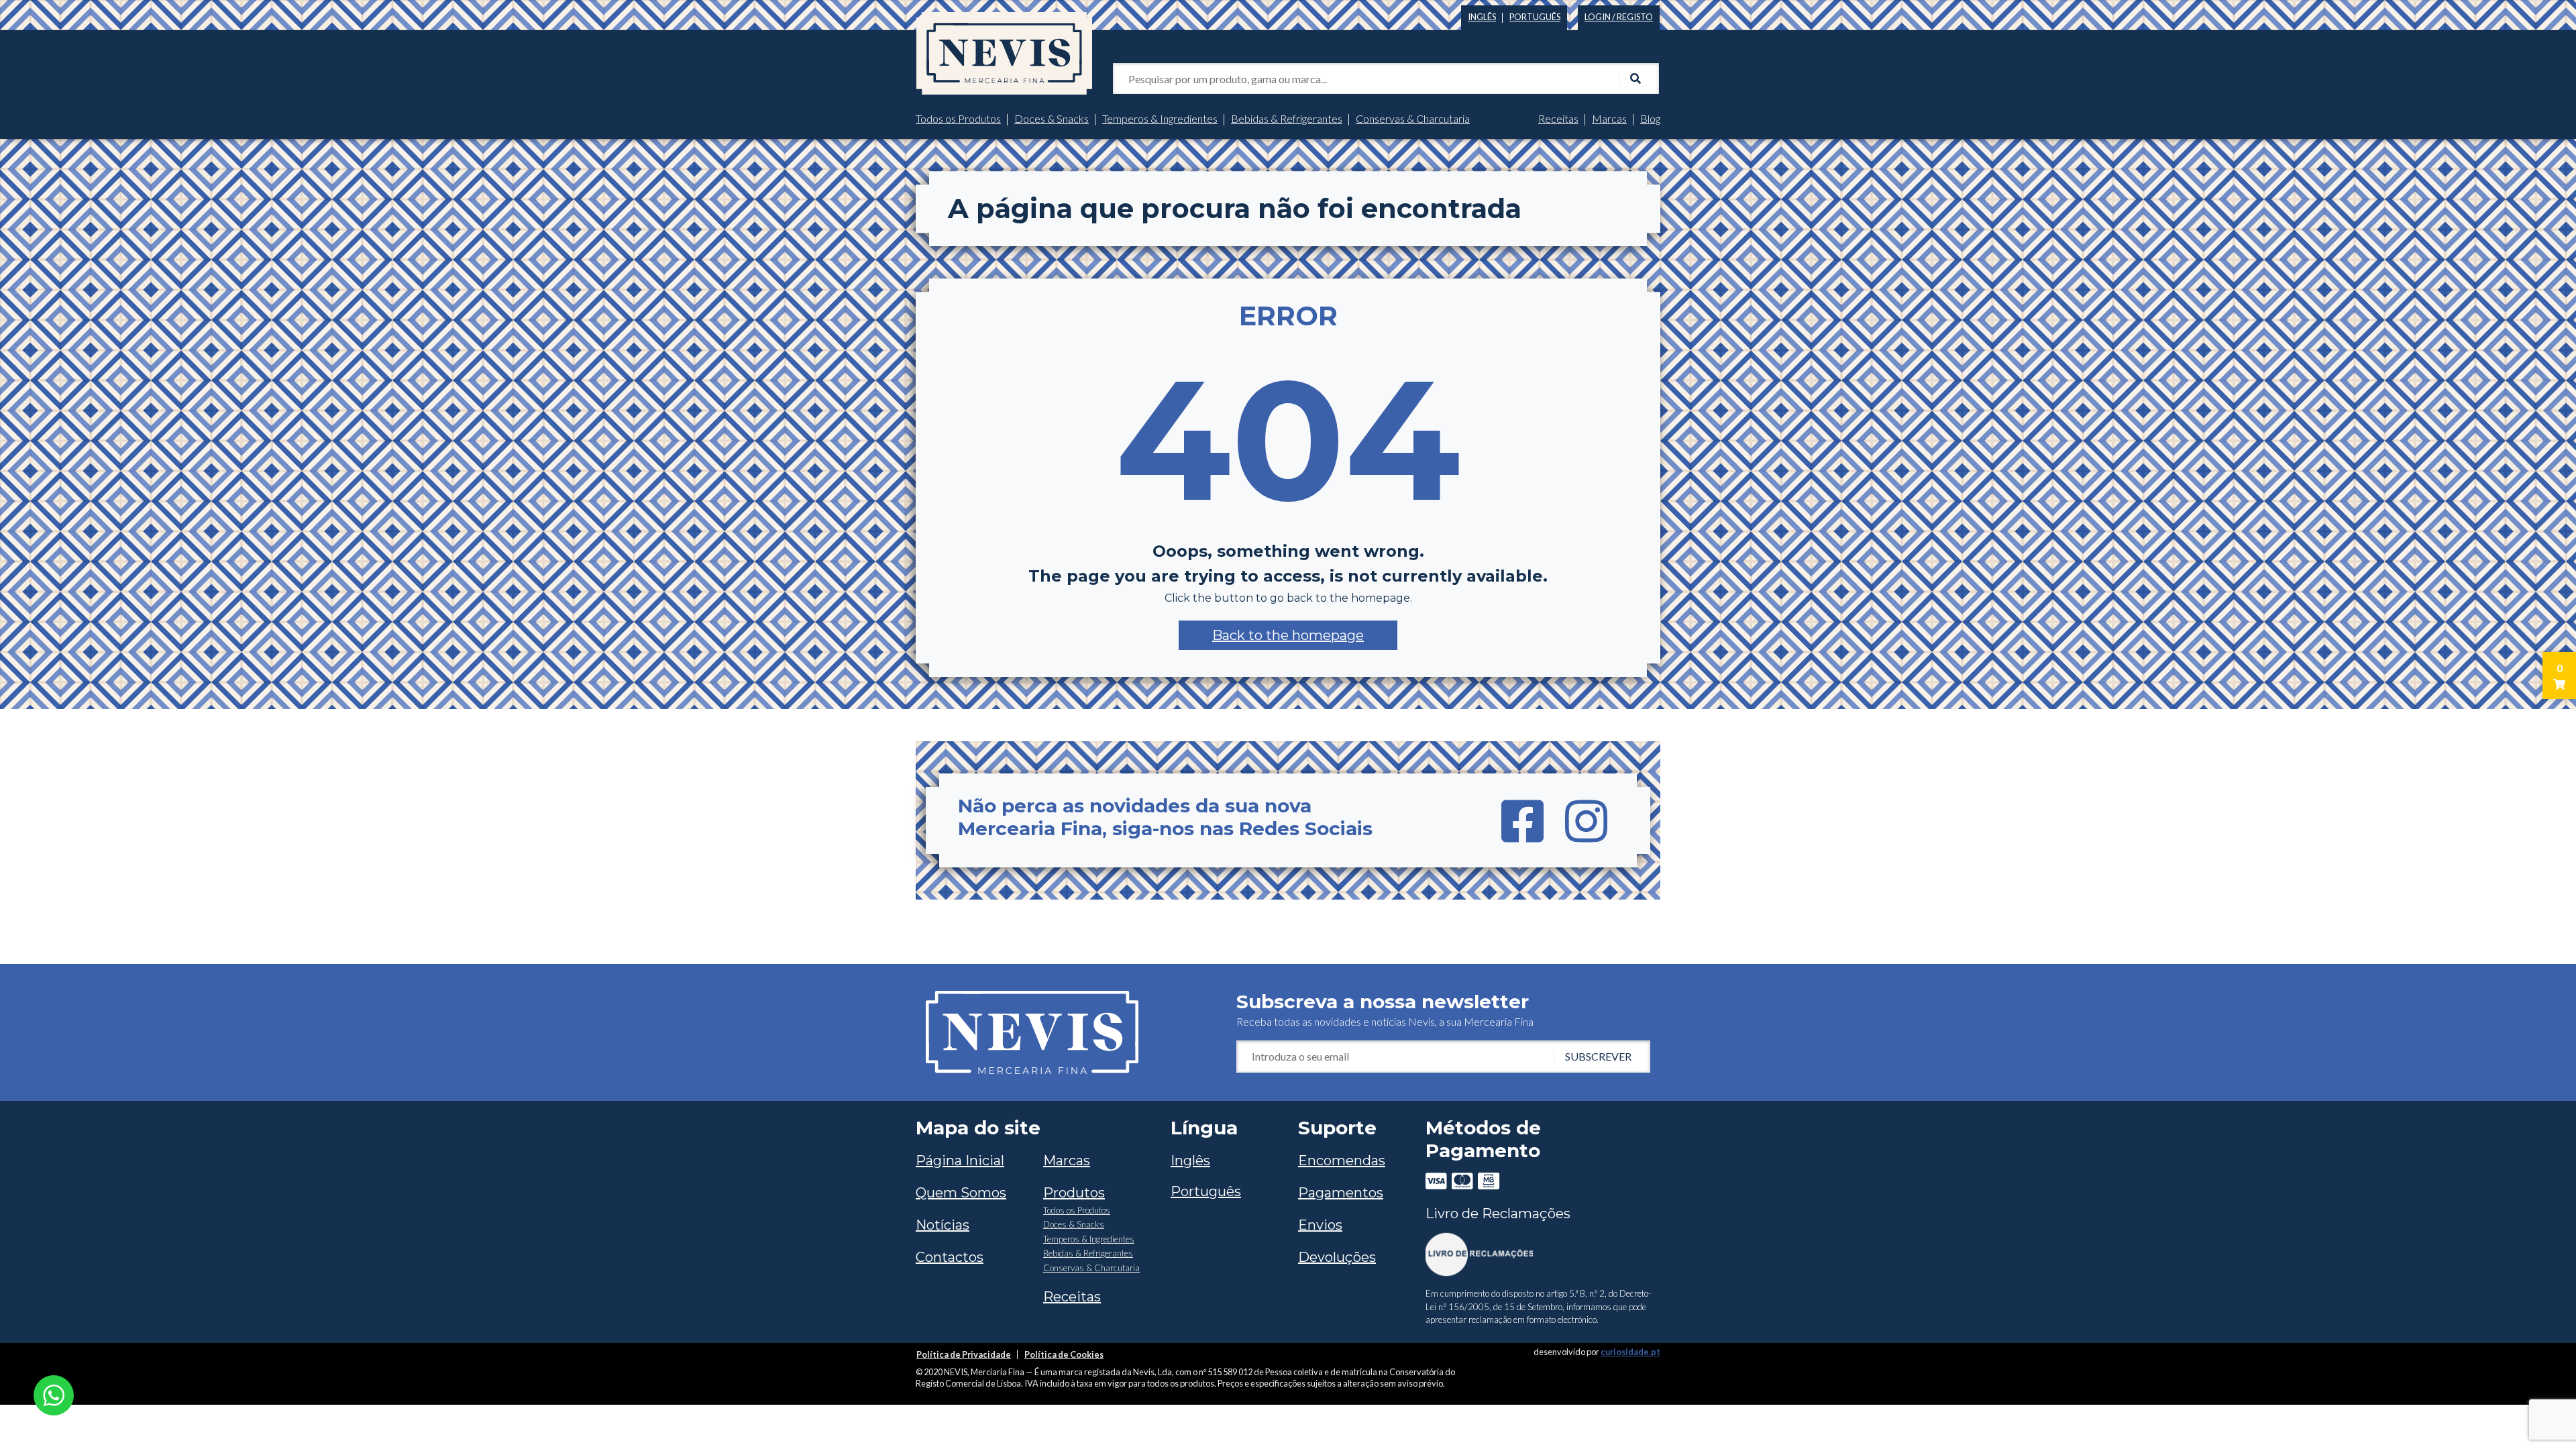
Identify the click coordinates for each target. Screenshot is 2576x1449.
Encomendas (1342, 1161)
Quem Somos (961, 1193)
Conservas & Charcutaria (1413, 118)
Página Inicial (960, 1161)
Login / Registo (1619, 17)
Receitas (1558, 118)
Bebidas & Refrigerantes (1287, 118)
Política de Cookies (1064, 1354)
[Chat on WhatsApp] (54, 1394)
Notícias (943, 1225)
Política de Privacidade (964, 1354)
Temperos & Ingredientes (1160, 118)
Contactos (950, 1257)
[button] (1288, 635)
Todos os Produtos (958, 118)
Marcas (1609, 118)
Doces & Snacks (1052, 118)
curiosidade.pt (1630, 1352)
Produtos (1074, 1193)
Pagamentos (1341, 1193)
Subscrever (1598, 1056)
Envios (1320, 1225)
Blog (1650, 118)
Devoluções (1337, 1257)
